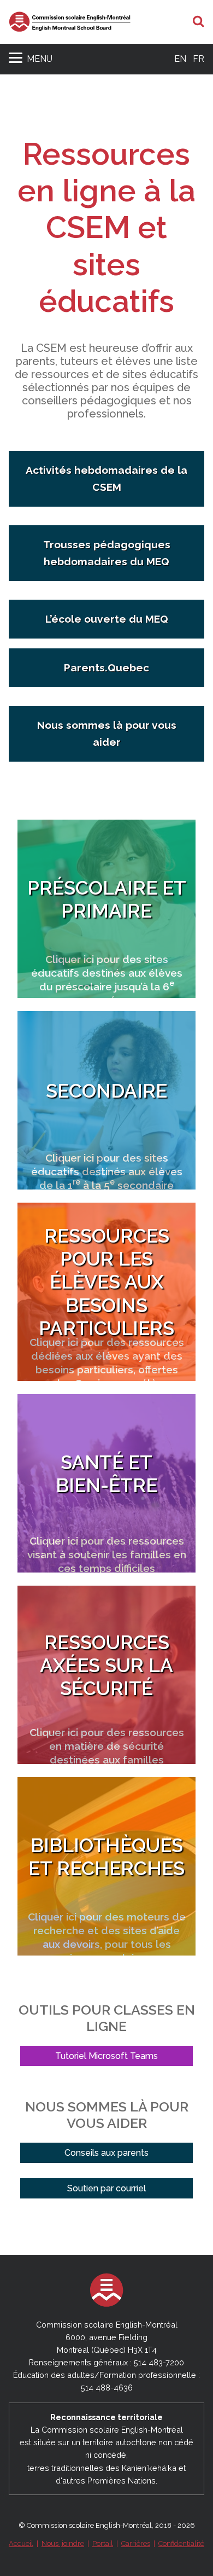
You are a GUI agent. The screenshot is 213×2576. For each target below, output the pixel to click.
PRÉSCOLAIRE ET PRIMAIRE (107, 899)
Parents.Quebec (106, 668)
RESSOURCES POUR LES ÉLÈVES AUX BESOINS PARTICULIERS (106, 1282)
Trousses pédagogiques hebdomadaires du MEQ (107, 553)
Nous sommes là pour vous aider (107, 733)
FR (199, 59)
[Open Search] (199, 22)
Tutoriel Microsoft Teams (106, 2056)
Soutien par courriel (106, 2188)
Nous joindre (63, 2543)
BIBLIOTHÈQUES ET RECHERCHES (106, 1857)
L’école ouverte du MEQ (107, 619)
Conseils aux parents (106, 2153)
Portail (103, 2543)
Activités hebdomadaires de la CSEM (106, 478)
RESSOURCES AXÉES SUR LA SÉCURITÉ (106, 1665)
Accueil (21, 2543)
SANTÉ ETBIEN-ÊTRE (106, 1474)
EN (180, 59)
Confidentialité (181, 2543)
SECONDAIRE (106, 1091)
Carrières (136, 2543)
